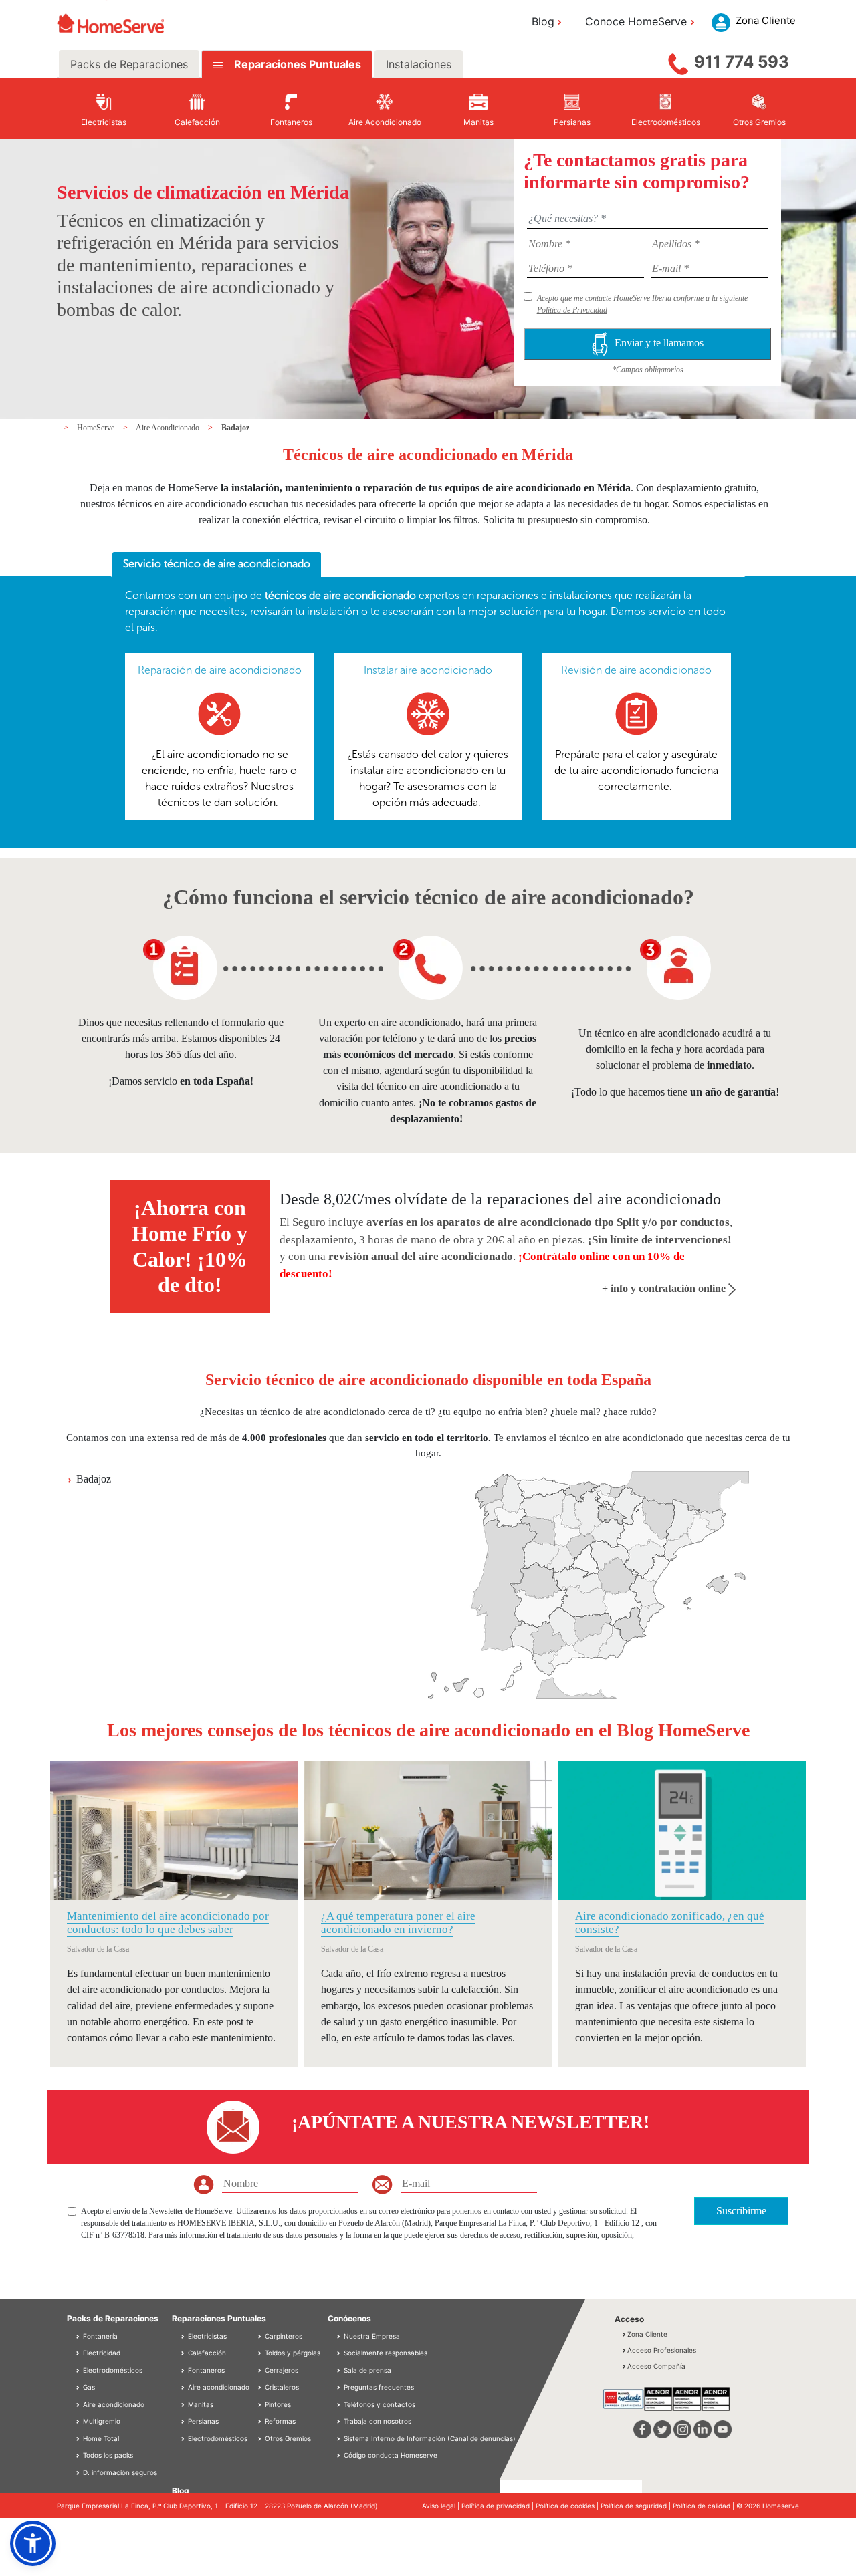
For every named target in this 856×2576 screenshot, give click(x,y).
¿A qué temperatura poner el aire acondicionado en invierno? (398, 1923)
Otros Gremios (287, 2438)
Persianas (202, 2421)
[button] (33, 2543)
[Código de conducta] (340, 2455)
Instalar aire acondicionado (428, 670)
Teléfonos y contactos (380, 2404)
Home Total (100, 2438)
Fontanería (99, 2336)
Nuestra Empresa (372, 2336)
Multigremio (101, 2421)
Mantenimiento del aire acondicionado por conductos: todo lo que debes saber (168, 1923)
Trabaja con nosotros (378, 2421)
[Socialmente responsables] (340, 2353)
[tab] (217, 565)
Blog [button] (543, 21)
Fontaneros (205, 2370)
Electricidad (101, 2353)
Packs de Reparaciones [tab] (129, 64)
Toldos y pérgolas (292, 2353)
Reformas (279, 2421)
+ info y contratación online (665, 1288)
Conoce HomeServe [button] (636, 21)
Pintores (277, 2404)
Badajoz (235, 428)
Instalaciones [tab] (419, 64)
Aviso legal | (442, 2506)
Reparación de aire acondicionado (220, 670)
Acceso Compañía (656, 2366)
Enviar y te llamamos (659, 343)
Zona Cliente (647, 2334)
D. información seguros (119, 2472)
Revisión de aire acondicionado (636, 670)
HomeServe (97, 428)
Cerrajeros (281, 2370)
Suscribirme (741, 2211)
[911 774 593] (678, 61)
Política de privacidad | (499, 2506)
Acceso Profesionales (662, 2350)
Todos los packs (107, 2455)
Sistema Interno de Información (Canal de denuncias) (430, 2438)
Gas (88, 2387)
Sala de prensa (367, 2370)
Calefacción (206, 2353)
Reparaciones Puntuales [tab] (296, 64)
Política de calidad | (705, 2506)
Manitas (200, 2404)
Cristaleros (281, 2387)
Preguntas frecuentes (379, 2387)
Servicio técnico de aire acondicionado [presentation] (217, 564)
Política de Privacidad (572, 310)
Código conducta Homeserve (391, 2455)
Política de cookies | (568, 2506)
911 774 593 (742, 62)
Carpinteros (283, 2336)
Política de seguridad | (637, 2506)
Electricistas (206, 2336)
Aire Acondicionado (169, 428)
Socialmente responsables (386, 2353)
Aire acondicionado (113, 2404)
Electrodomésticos (112, 2370)
